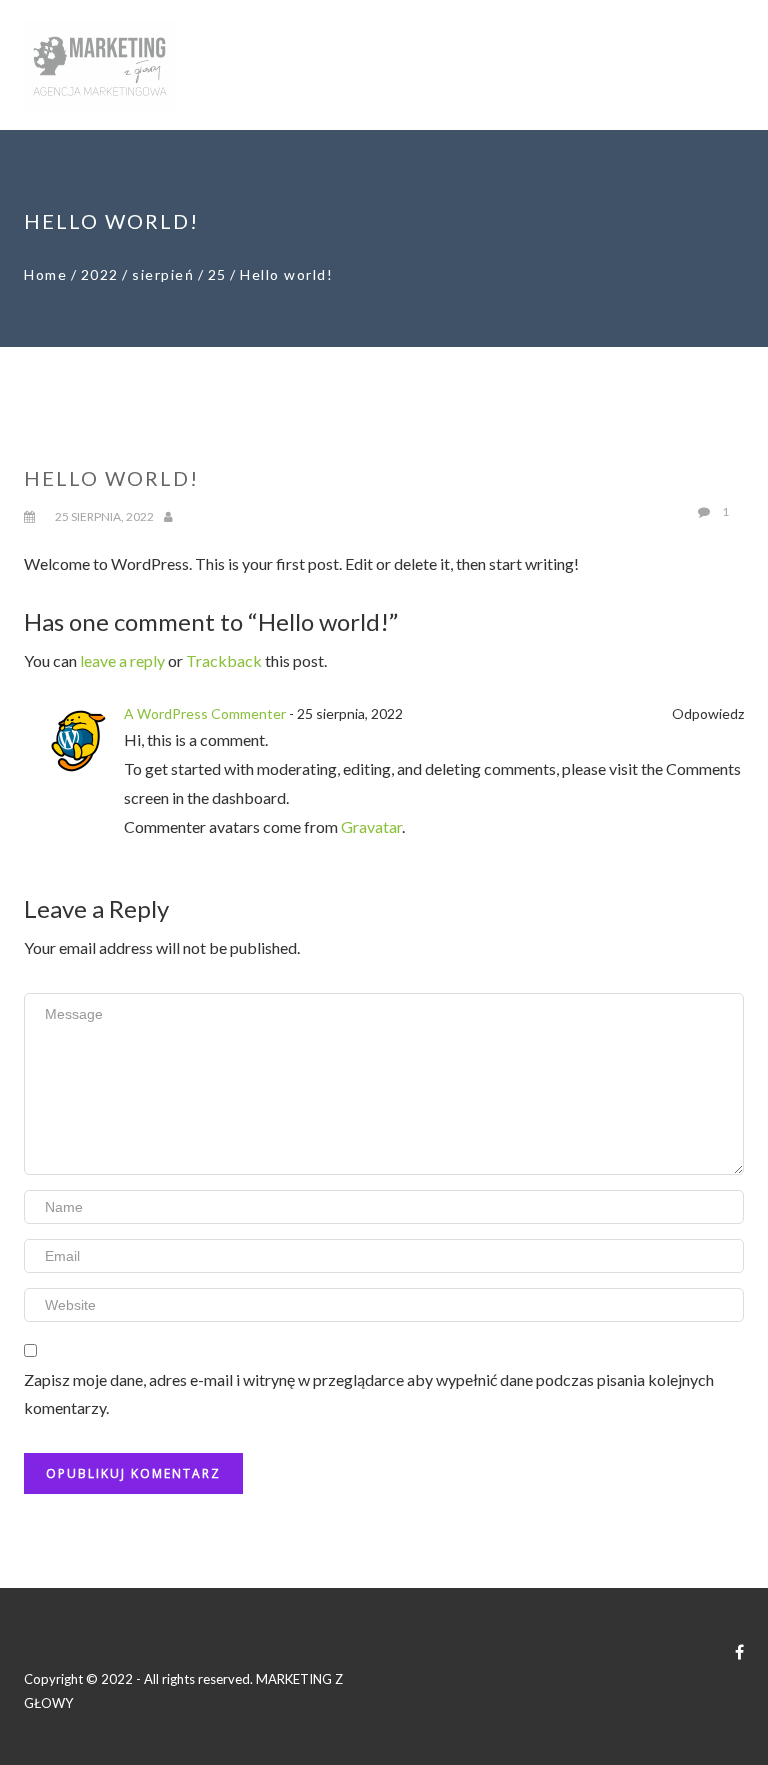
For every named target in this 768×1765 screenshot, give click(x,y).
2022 (100, 274)
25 (217, 274)
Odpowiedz (708, 713)
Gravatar (371, 826)
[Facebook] (739, 1651)
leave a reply (122, 660)
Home (45, 274)
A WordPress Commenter (205, 713)
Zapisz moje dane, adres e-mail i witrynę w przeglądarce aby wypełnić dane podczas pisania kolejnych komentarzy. (369, 1394)
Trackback (224, 660)
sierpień (163, 274)
